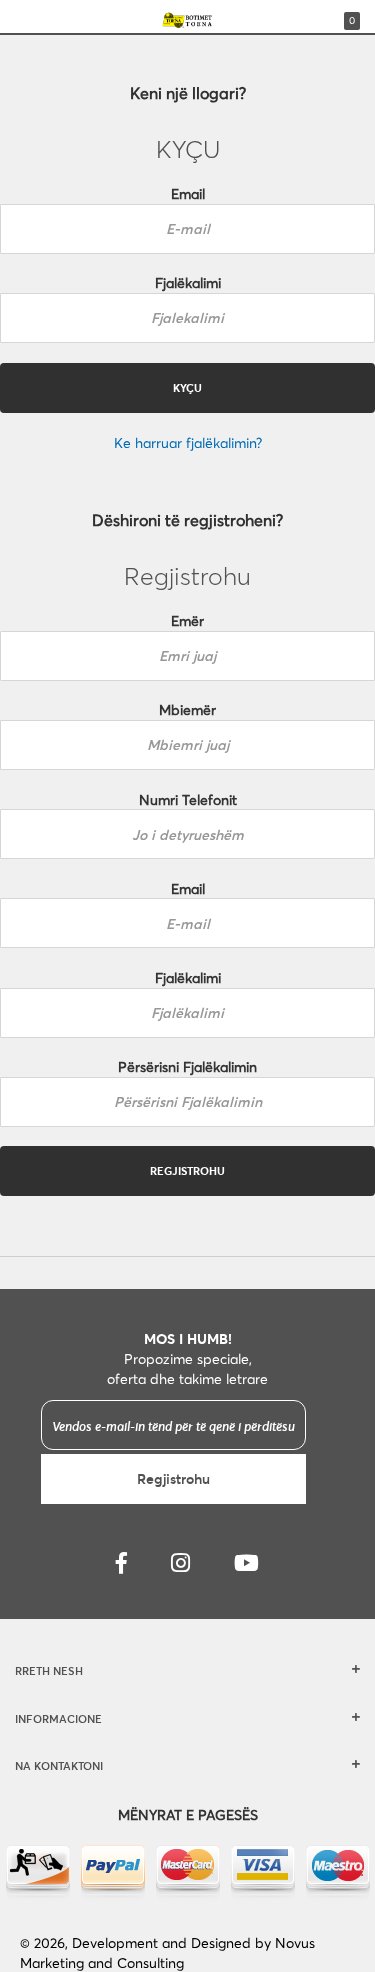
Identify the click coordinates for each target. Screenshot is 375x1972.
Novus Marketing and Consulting (167, 1952)
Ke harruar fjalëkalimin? (188, 442)
